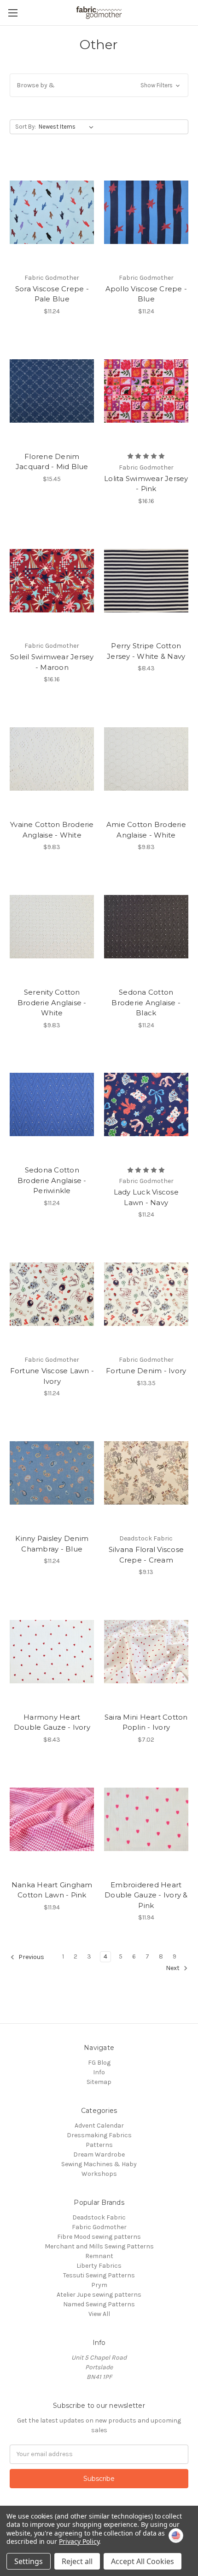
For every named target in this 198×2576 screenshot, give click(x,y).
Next (173, 1968)
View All (99, 2314)
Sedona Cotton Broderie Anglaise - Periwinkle (52, 1180)
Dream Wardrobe (99, 2154)
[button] (99, 85)
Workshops (99, 2174)
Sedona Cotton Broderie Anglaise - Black (146, 1002)
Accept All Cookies (143, 2561)
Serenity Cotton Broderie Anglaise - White (52, 1002)
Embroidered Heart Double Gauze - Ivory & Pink (146, 1895)
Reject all (77, 2561)
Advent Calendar (99, 2126)
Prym (99, 2285)
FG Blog (99, 2063)
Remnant (99, 2256)
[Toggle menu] (13, 13)
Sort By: (26, 127)
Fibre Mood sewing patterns (99, 2237)
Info (99, 2072)
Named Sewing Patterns (99, 2304)
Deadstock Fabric (99, 2217)
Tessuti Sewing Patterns (99, 2275)
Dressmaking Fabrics (99, 2135)
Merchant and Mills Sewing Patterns (99, 2246)
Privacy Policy (79, 2541)
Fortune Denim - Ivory (146, 1371)
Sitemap (99, 2082)
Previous (31, 1957)
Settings (29, 2561)
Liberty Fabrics (99, 2266)
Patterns (99, 2145)
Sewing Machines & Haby (99, 2164)
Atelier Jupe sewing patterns (99, 2295)
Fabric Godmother (99, 2227)
